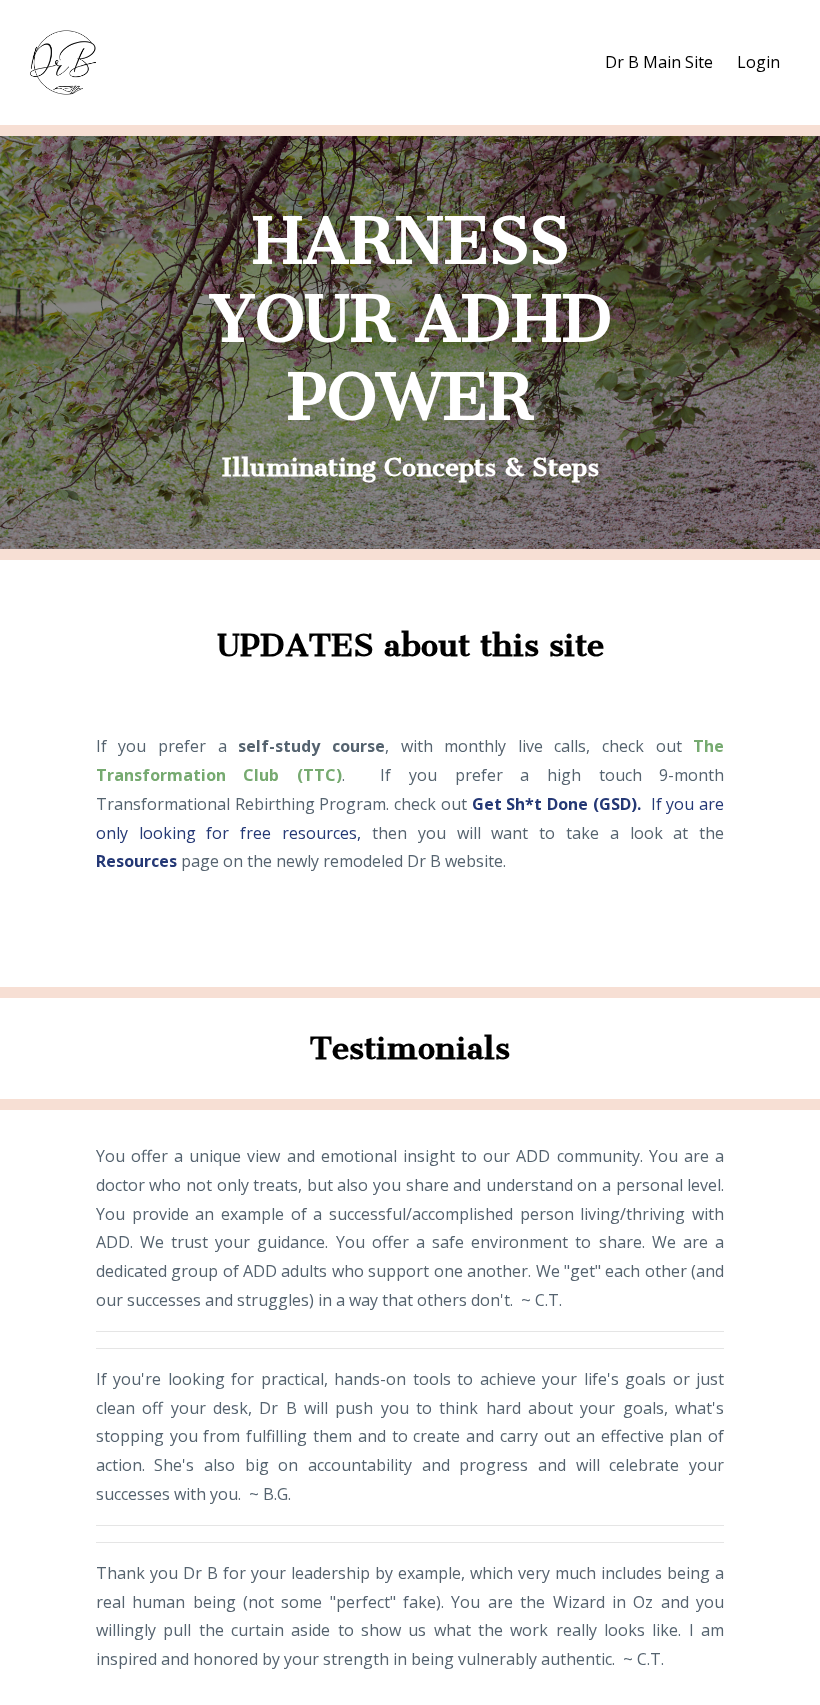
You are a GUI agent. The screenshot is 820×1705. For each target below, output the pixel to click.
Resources (136, 861)
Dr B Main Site (659, 62)
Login (758, 62)
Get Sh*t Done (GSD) (554, 804)
